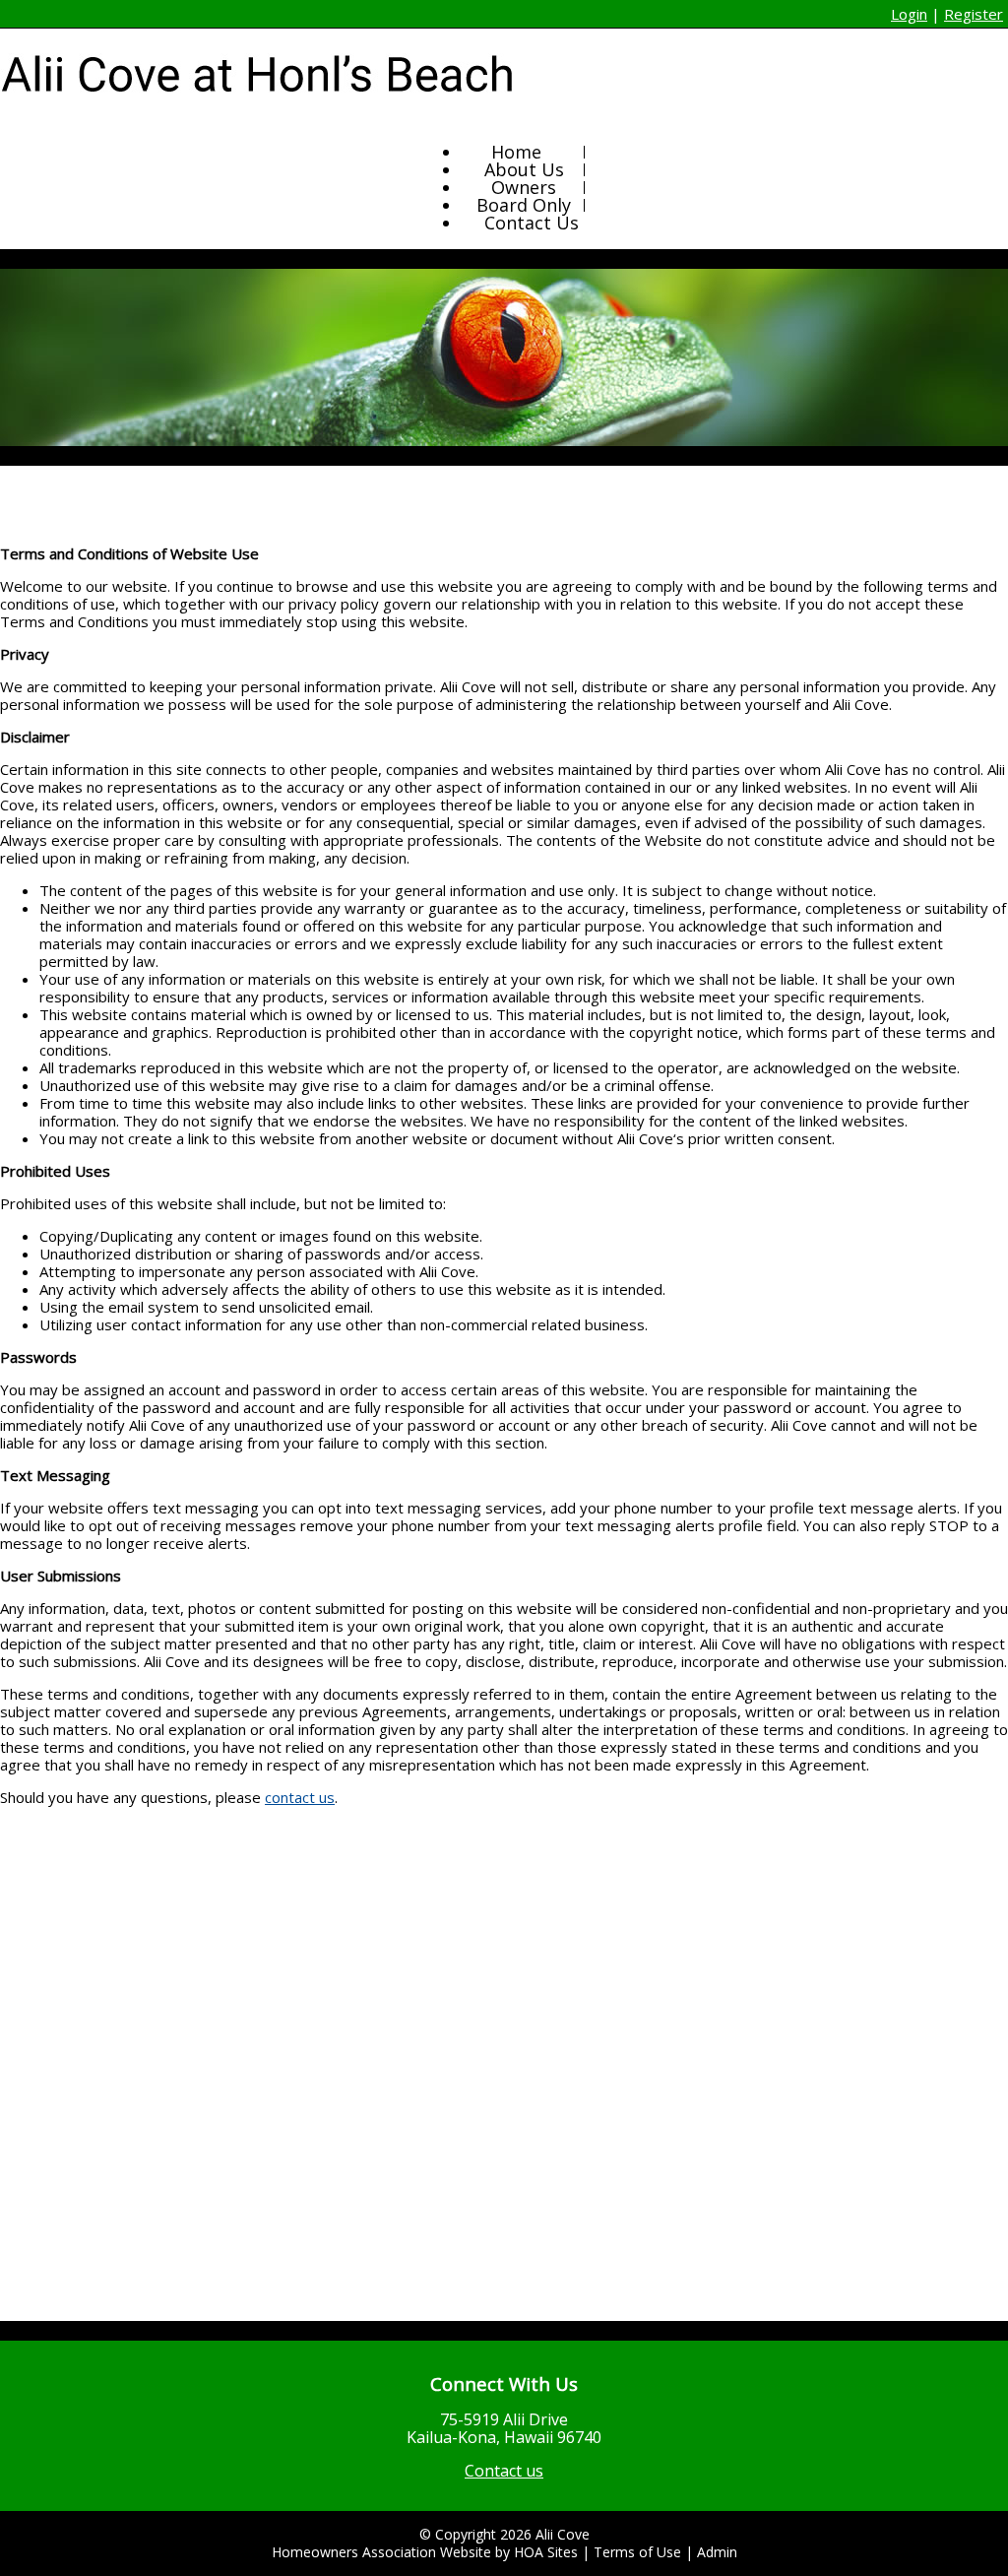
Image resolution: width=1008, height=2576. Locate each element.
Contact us (504, 2471)
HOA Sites (546, 2552)
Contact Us (532, 223)
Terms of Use (637, 2552)
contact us (300, 1797)
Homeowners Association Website (381, 2552)
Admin (717, 2552)
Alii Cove (563, 2534)
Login (909, 14)
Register (974, 14)
